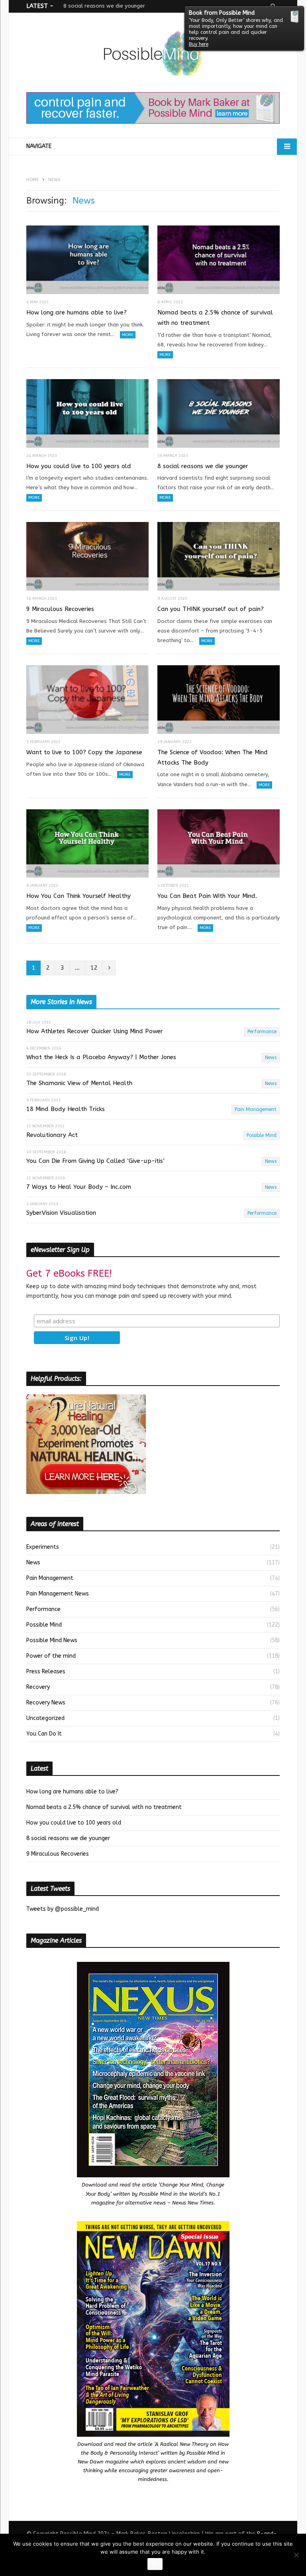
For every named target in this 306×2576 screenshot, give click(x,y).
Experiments (43, 1547)
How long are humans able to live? (76, 312)
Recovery (38, 1687)
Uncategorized (45, 1718)
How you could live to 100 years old (79, 466)
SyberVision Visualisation (61, 1213)
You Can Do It (44, 1734)
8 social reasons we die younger (104, 6)
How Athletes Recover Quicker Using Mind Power (95, 1031)
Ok (155, 2564)
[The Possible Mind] (153, 55)
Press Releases (46, 1672)
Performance (262, 1032)
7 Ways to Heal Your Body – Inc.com (79, 1187)
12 (94, 968)
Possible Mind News (52, 1640)
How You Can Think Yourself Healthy (78, 896)
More (128, 335)
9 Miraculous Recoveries (60, 609)
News (271, 1058)
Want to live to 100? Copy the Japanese (84, 752)
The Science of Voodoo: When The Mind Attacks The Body (213, 757)
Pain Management (256, 1109)
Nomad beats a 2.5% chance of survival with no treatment (215, 318)
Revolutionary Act (52, 1135)
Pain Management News (58, 1594)
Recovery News (46, 1703)
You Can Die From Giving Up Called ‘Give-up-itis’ (95, 1161)
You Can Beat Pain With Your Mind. (207, 896)
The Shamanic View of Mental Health (79, 1083)
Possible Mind (262, 1135)
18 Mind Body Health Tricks (66, 1109)
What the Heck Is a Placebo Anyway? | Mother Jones (101, 1057)
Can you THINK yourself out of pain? (211, 609)
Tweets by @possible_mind (63, 1909)
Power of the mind (51, 1656)
